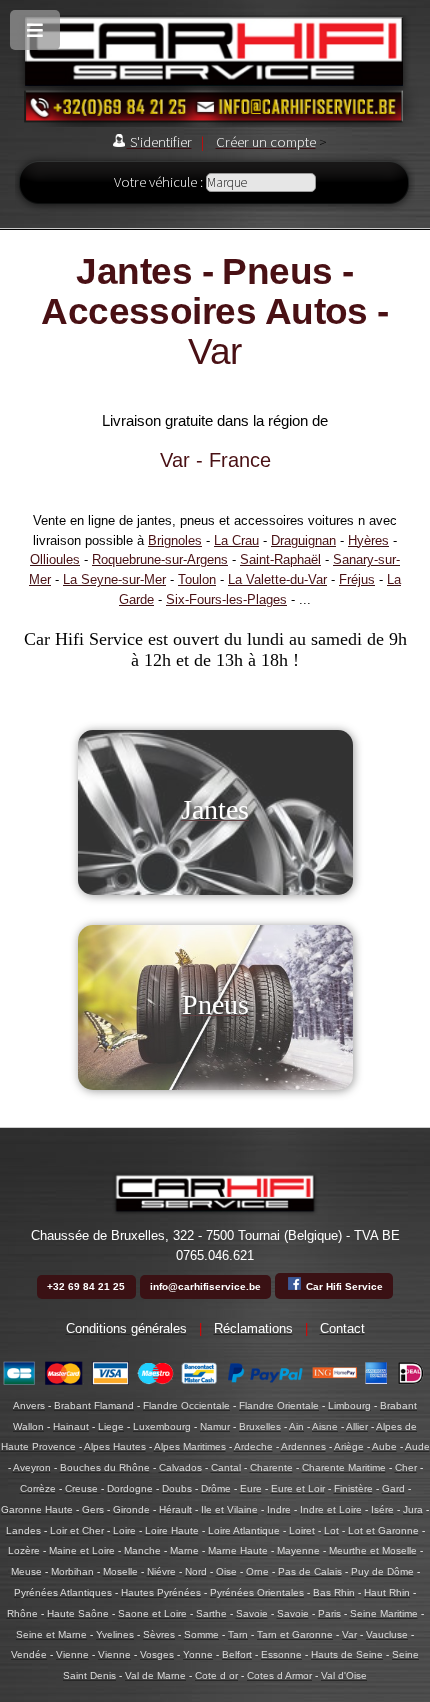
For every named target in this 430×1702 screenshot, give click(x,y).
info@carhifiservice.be (205, 1286)
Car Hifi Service (343, 1286)
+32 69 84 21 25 (86, 1286)
